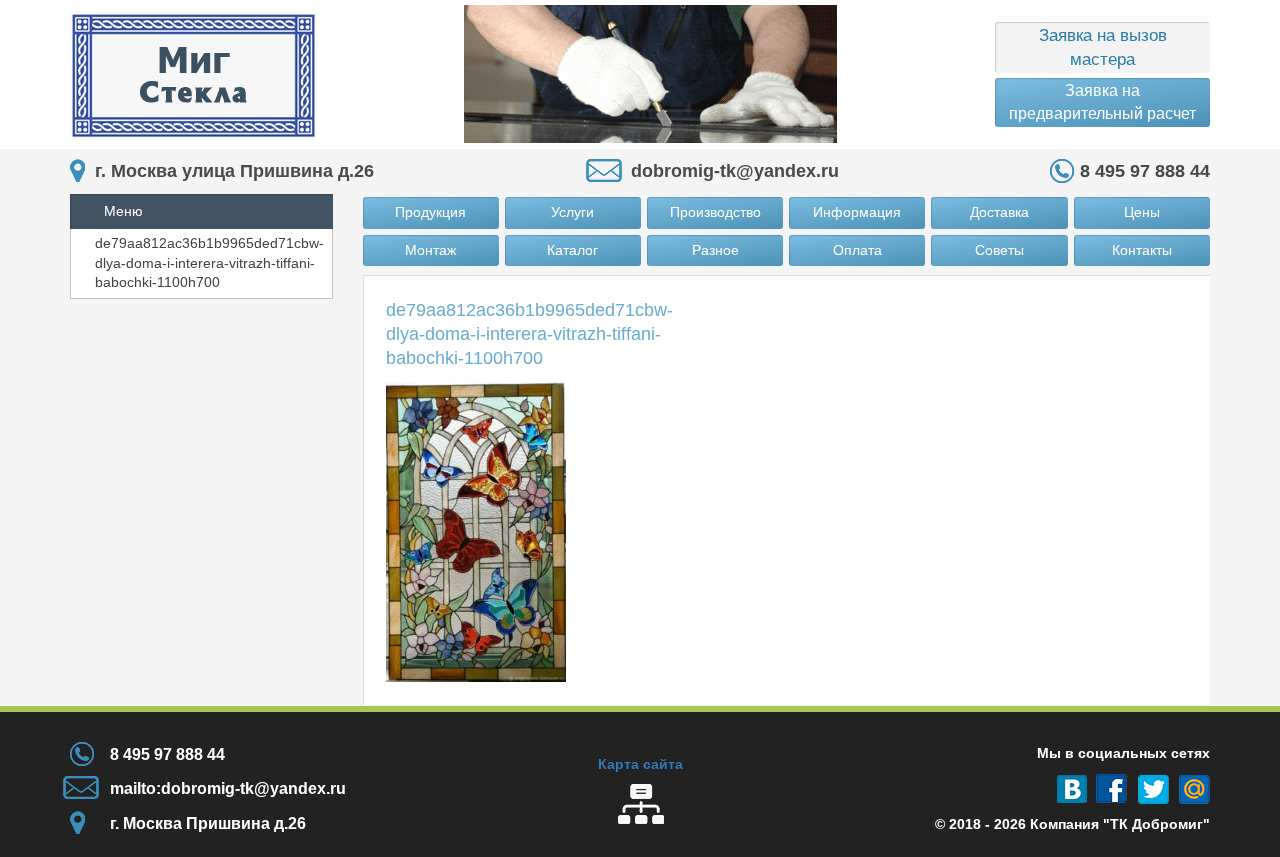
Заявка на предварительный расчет (1102, 101)
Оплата (857, 250)
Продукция (430, 212)
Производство (715, 212)
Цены (1142, 212)
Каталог (572, 250)
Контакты (1142, 250)
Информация (857, 212)
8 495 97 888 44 (1145, 171)
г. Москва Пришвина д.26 (208, 823)
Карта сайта (640, 764)
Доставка (999, 212)
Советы (999, 250)
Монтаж (430, 250)
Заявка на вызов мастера (1103, 47)
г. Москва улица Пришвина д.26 (234, 171)
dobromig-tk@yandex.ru (735, 171)
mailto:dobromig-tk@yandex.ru (228, 788)
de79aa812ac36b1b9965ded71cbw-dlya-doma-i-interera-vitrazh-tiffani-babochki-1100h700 (209, 262)
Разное (715, 250)
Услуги (572, 212)
